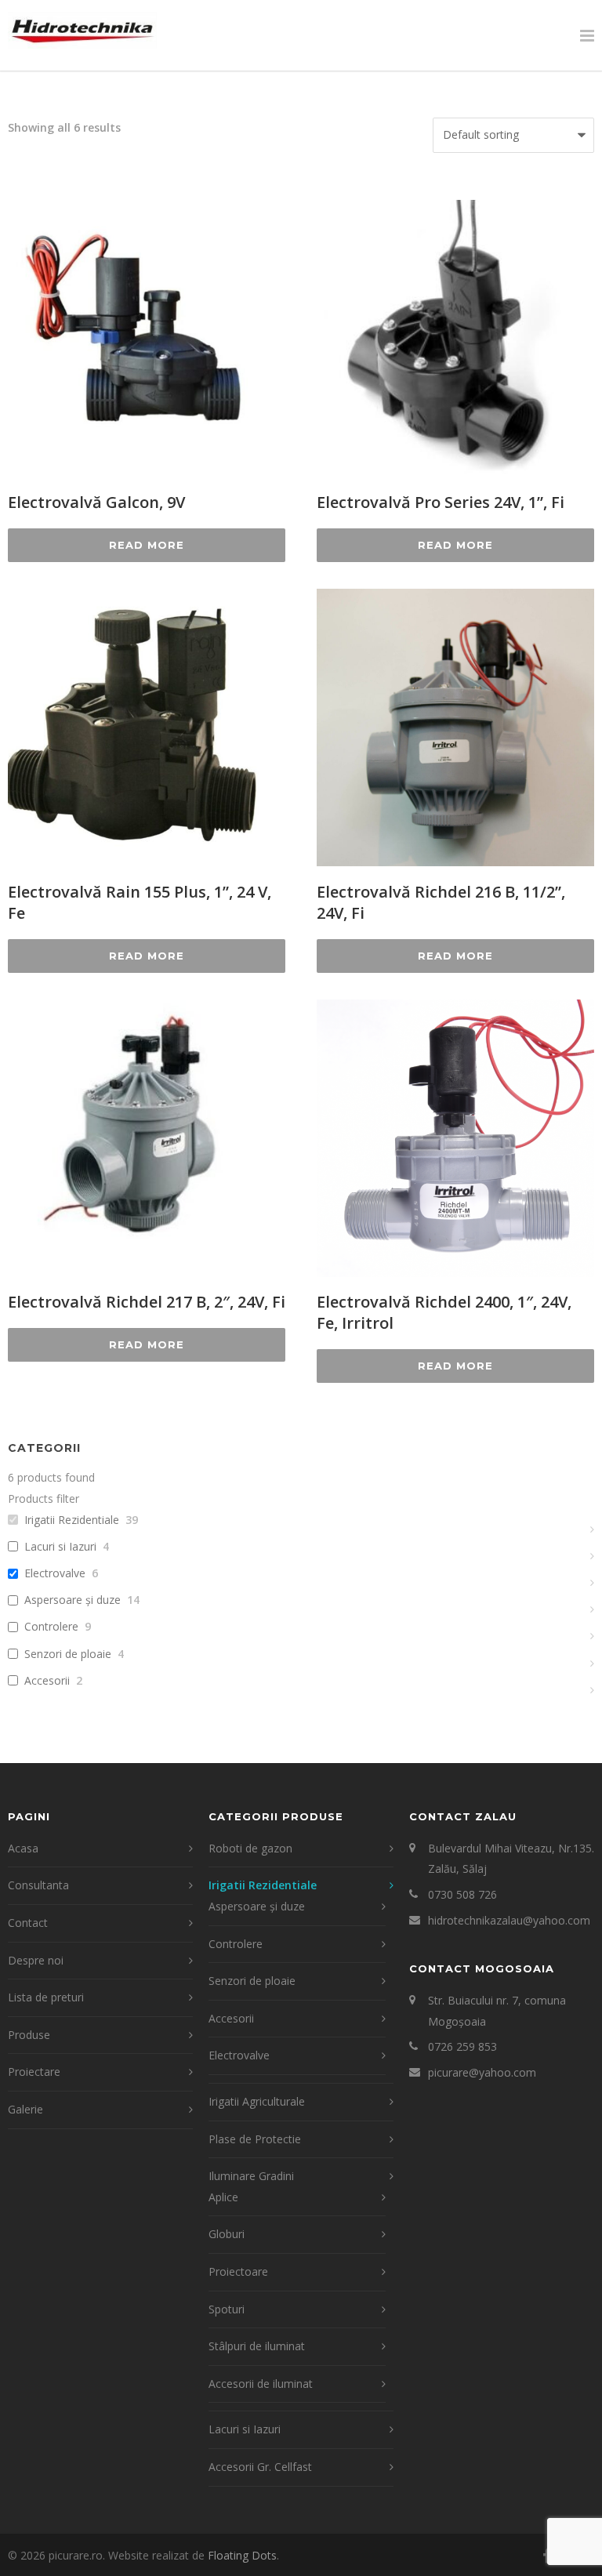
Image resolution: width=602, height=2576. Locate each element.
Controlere (51, 1627)
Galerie (25, 2109)
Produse (29, 2035)
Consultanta (38, 1885)
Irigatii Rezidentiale (72, 1520)
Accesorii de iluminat (261, 2384)
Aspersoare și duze (73, 1600)
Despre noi (36, 1960)
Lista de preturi (46, 1997)
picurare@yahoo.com (482, 2072)
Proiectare (34, 2072)
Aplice (223, 2197)
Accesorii (47, 1681)
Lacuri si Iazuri (60, 1547)
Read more (147, 545)
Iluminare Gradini (251, 2176)
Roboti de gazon (250, 1848)
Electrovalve (55, 1573)
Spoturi (227, 2309)
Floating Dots (242, 2555)
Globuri (227, 2234)
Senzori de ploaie (68, 1654)
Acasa (23, 1848)
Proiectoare (238, 2271)
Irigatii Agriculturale (257, 2101)
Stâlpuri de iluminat (257, 2346)
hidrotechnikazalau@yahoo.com (509, 1920)
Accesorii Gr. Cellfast (260, 2467)
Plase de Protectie (255, 2139)
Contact (28, 1923)
